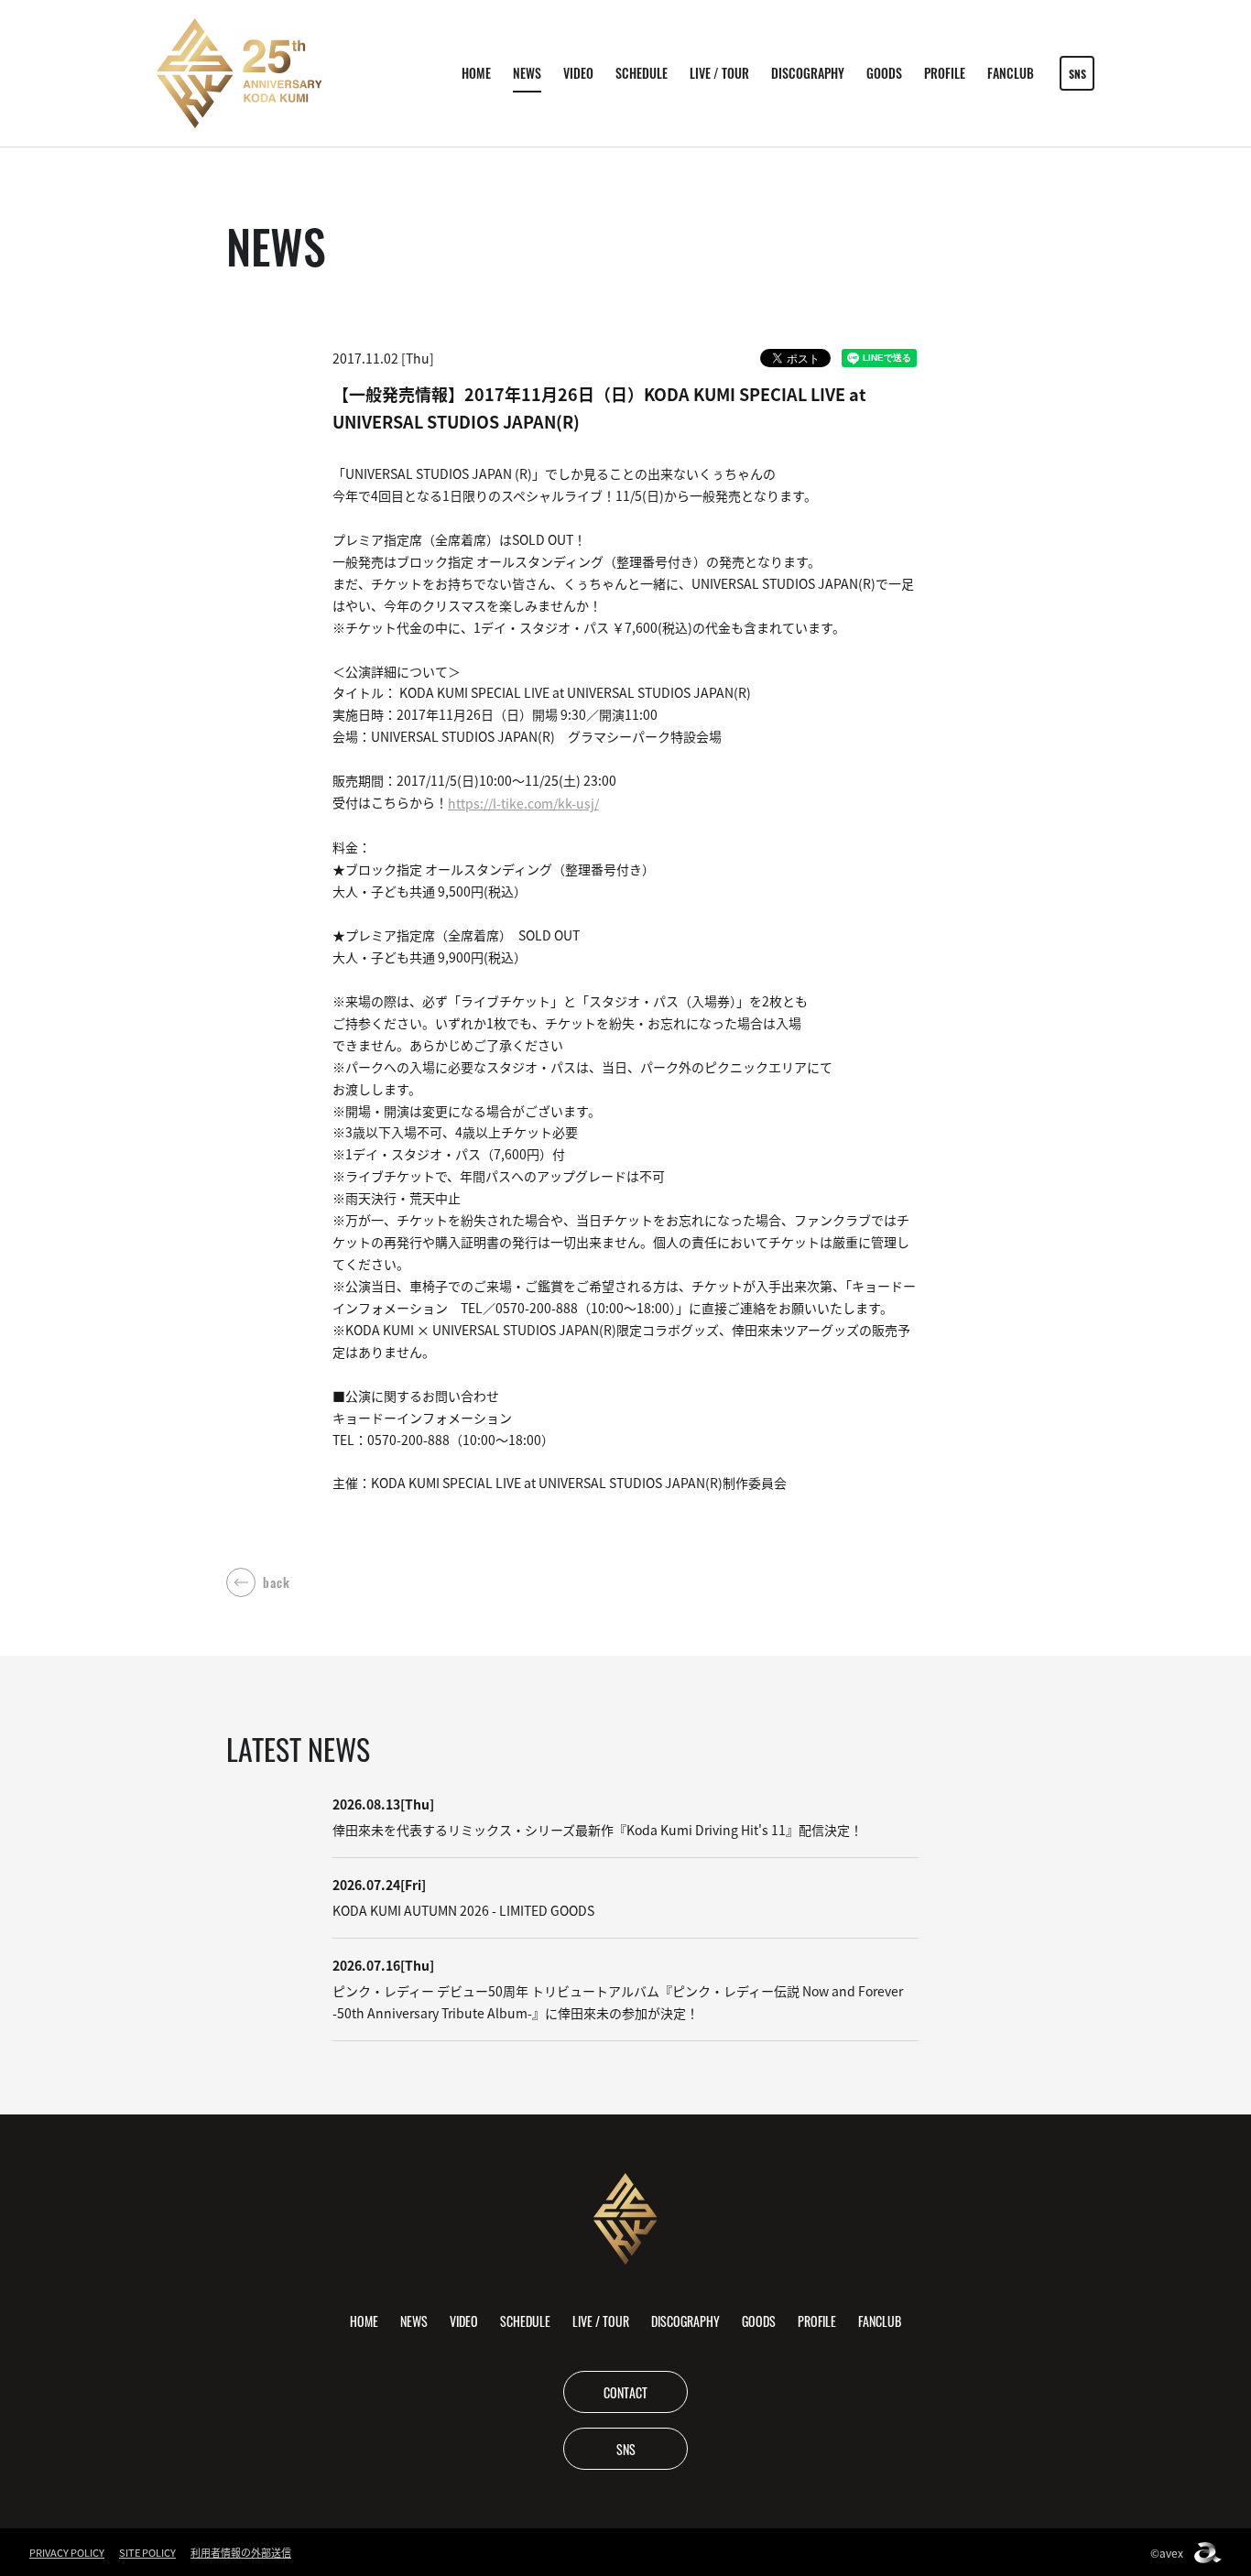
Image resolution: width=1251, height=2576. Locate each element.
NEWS (527, 73)
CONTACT (625, 2392)
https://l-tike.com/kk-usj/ (523, 803)
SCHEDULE (642, 73)
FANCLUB (1011, 73)
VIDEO (578, 73)
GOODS (884, 73)
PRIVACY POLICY (67, 2552)
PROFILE (945, 73)
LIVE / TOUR (719, 73)
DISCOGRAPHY (808, 73)
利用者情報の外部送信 (241, 2552)
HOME (476, 73)
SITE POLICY (147, 2552)
